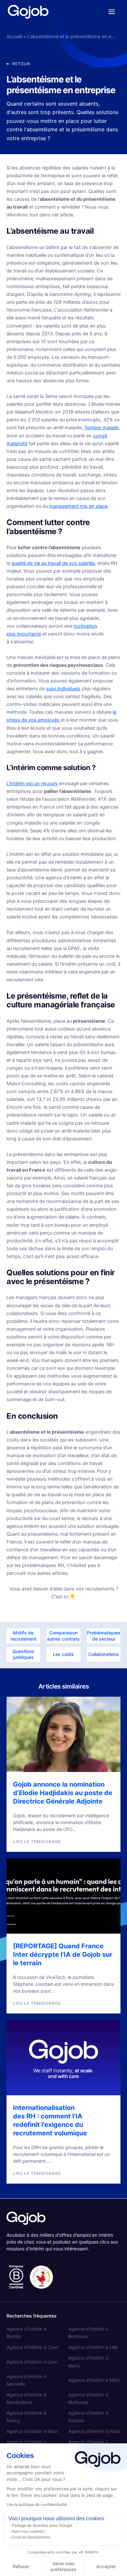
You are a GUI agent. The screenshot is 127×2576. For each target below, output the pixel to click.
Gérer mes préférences (63, 2566)
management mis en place (78, 506)
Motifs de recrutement (23, 1636)
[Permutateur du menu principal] (112, 12)
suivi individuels (63, 689)
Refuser (21, 2566)
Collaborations (104, 1654)
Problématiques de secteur (104, 1636)
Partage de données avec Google (42, 2525)
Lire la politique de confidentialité (37, 2504)
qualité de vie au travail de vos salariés (53, 563)
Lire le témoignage (37, 1842)
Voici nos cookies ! (28, 2531)
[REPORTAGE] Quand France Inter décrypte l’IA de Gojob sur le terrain (63, 1954)
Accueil (14, 37)
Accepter (106, 2566)
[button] (18, 64)
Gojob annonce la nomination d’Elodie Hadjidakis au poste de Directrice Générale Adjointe (63, 1793)
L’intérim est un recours (32, 783)
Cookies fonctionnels (31, 2537)
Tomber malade (101, 428)
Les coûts (63, 1654)
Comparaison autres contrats (63, 1636)
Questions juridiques (23, 1654)
